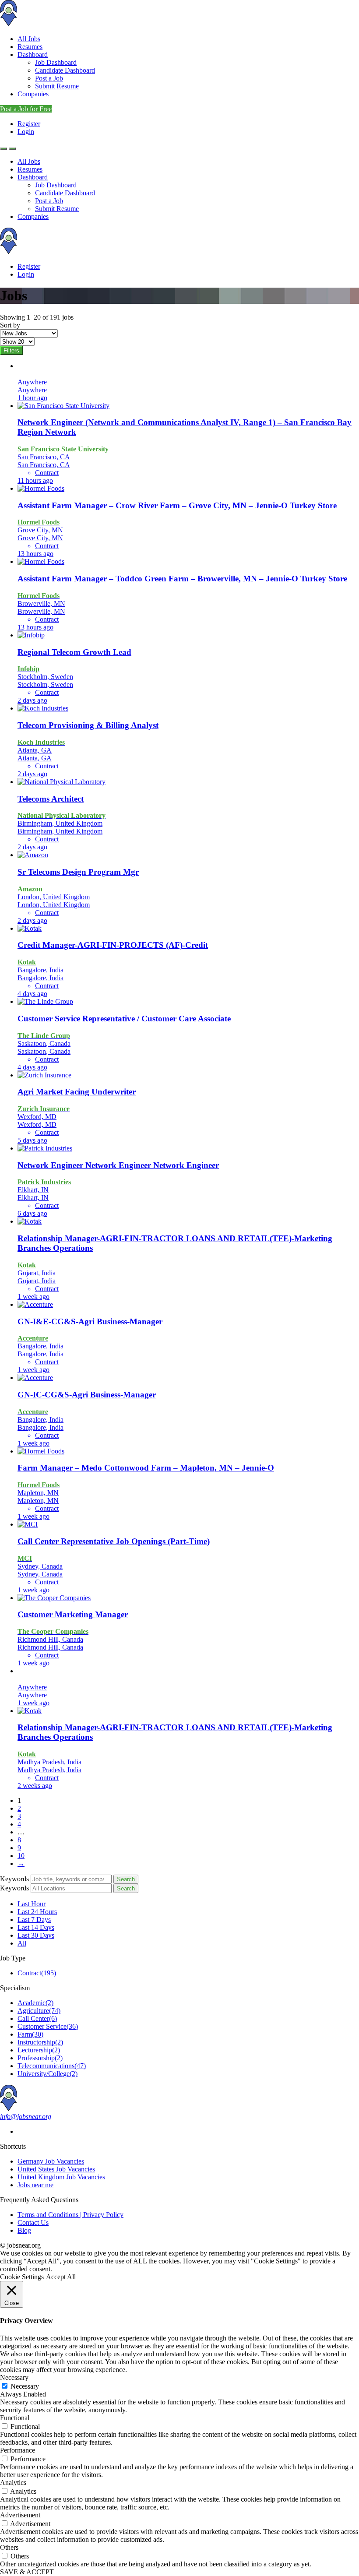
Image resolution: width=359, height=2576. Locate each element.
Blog (24, 2230)
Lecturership (39, 2050)
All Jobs (29, 39)
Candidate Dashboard (65, 70)
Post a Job (49, 78)
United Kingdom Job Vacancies (61, 2177)
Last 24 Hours (37, 1912)
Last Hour (32, 1904)
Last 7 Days (34, 1920)
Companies (33, 94)
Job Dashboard (56, 62)
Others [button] (9, 2547)
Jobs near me (35, 2185)
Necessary (25, 2386)
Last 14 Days (36, 1927)
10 (21, 1856)
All (22, 1943)
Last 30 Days (36, 1935)
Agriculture (39, 2011)
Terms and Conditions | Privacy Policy (70, 2215)
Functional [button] (15, 2418)
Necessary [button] (14, 2377)
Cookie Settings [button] (22, 2277)
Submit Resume (57, 86)
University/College (48, 2074)
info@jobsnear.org (26, 2117)
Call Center (37, 2018)
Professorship (40, 2058)
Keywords (14, 1879)
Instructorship (40, 2042)
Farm (30, 2034)
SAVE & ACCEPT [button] (27, 2572)
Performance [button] (18, 2450)
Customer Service (48, 2026)
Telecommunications (52, 2066)
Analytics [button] (13, 2483)
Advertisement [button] (20, 2515)
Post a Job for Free (26, 109)
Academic (35, 2003)
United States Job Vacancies (56, 2169)
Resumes (30, 47)
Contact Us (33, 2222)
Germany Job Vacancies (51, 2161)
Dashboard (33, 55)
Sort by (10, 325)
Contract (37, 1973)
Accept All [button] (61, 2277)
